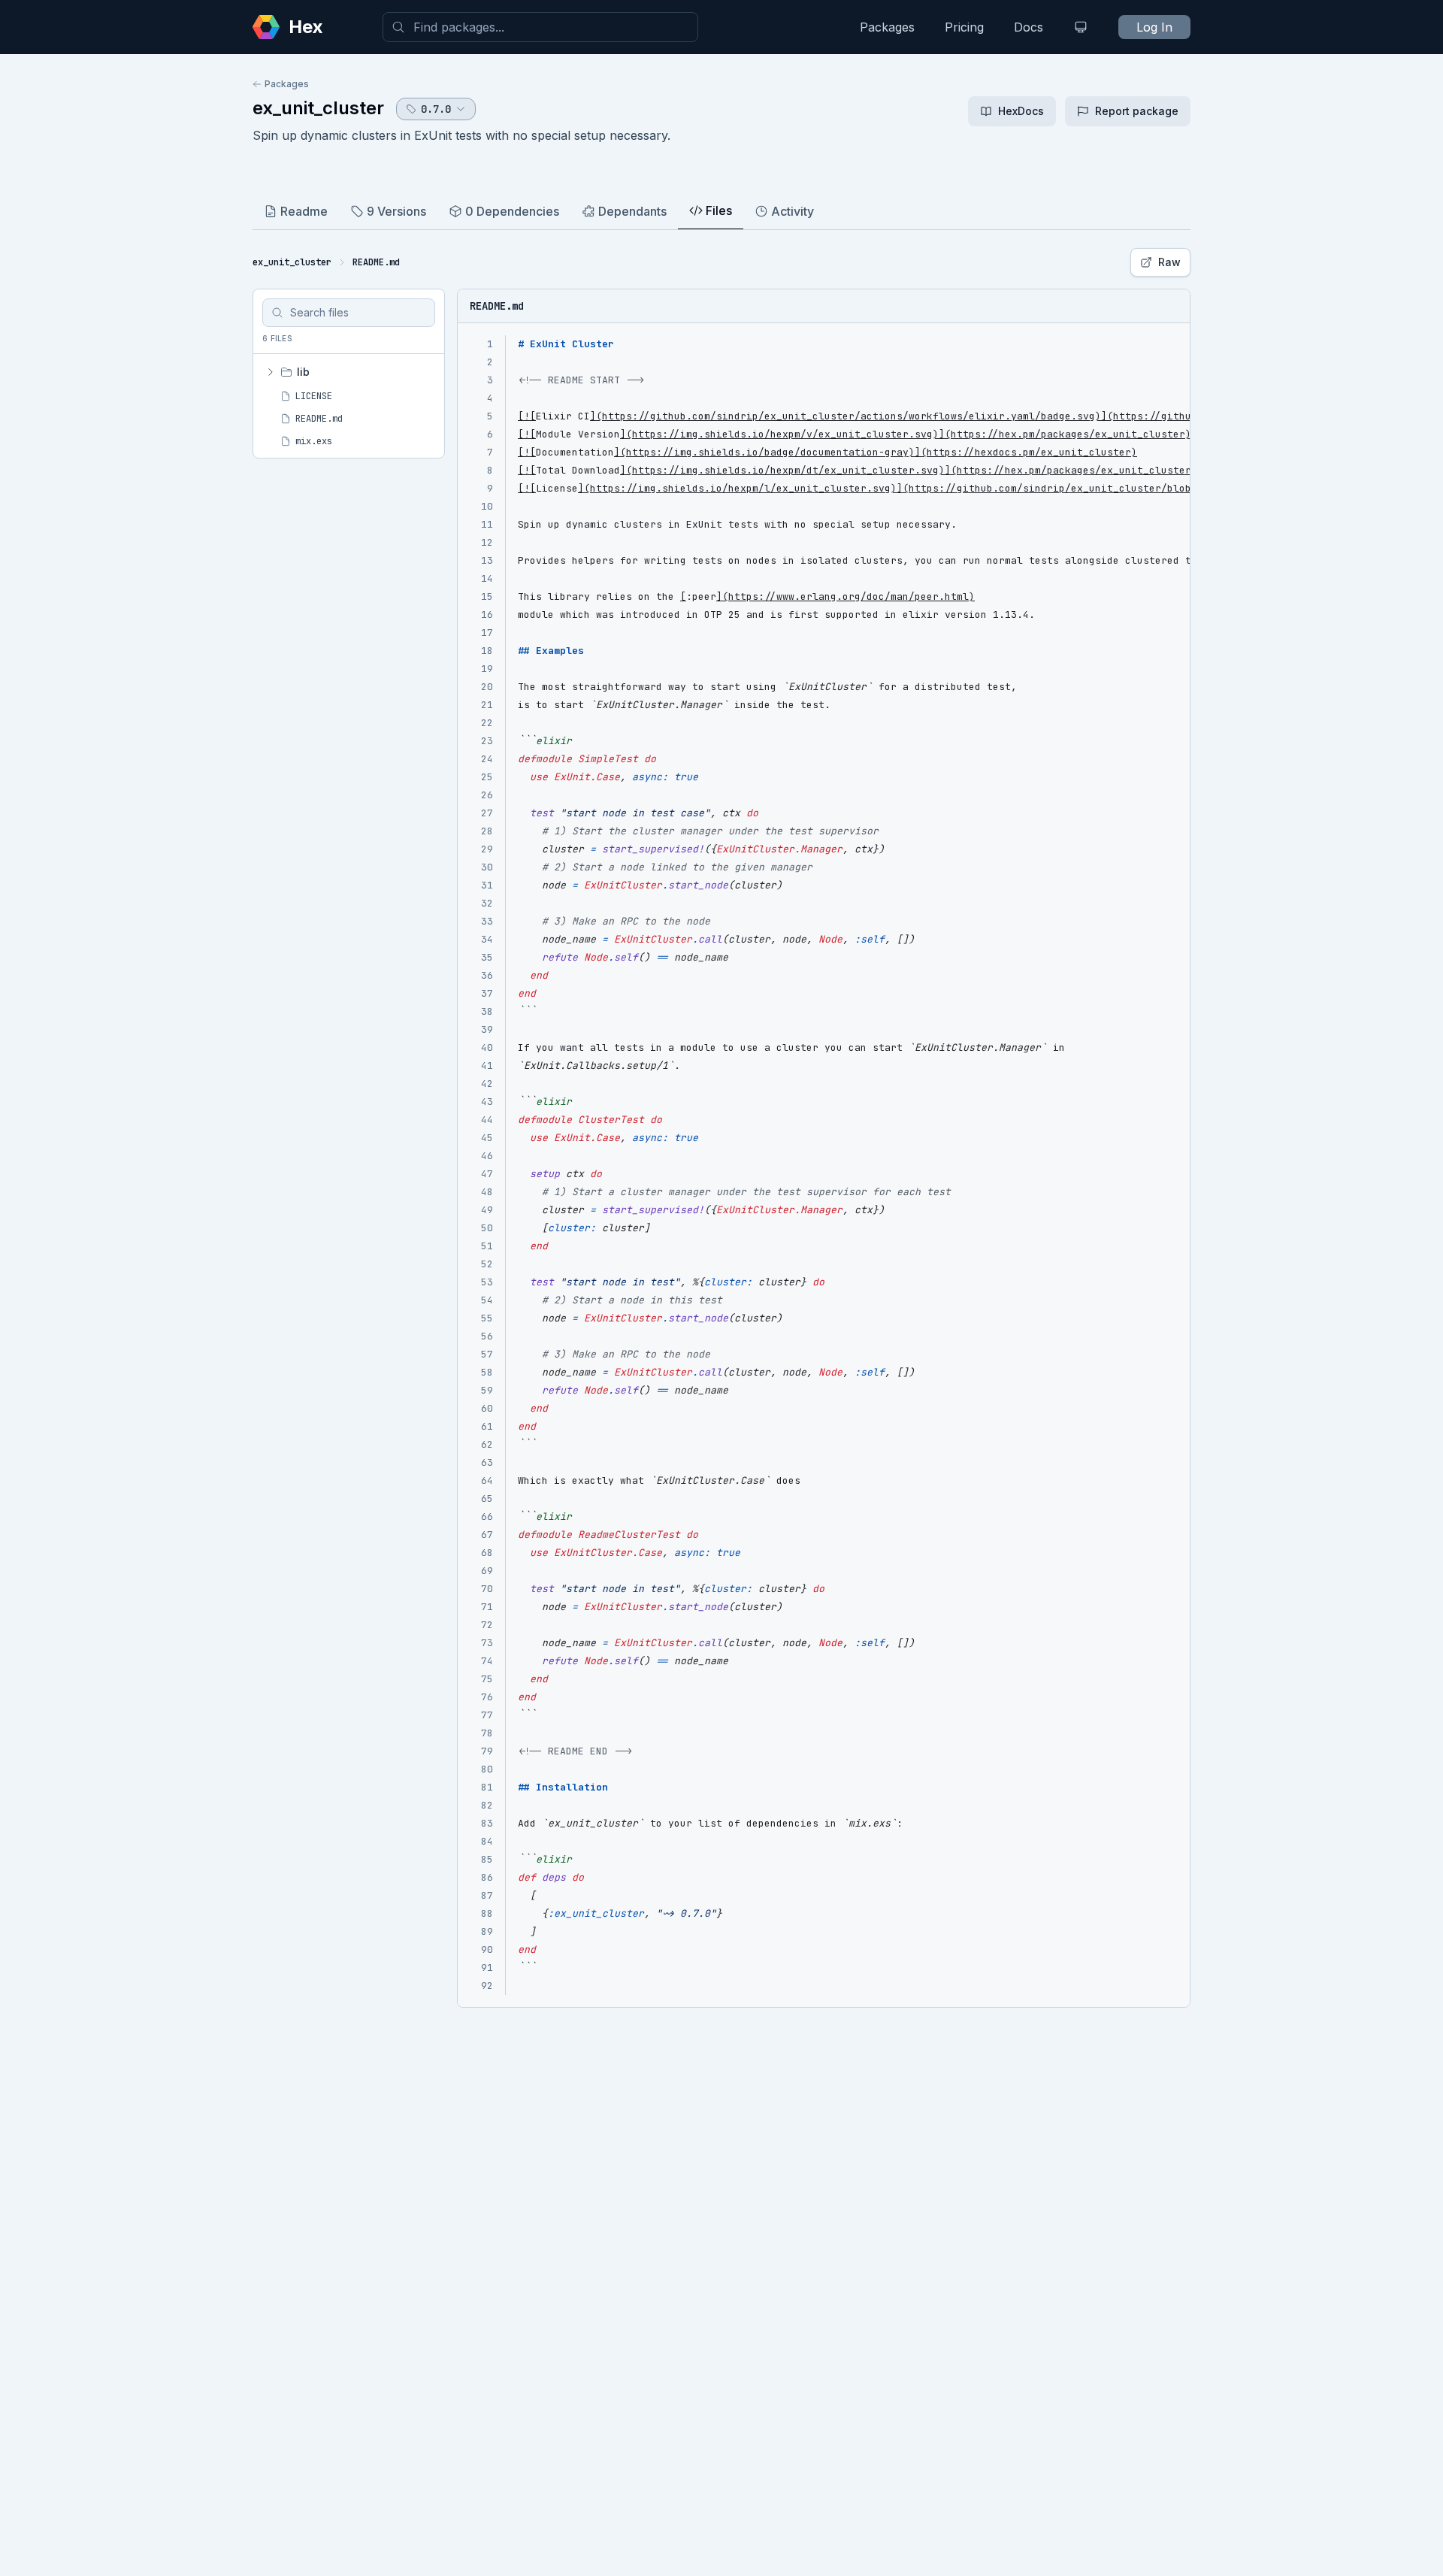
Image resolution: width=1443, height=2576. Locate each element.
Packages (887, 27)
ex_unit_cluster (318, 108)
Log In (1154, 27)
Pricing (964, 27)
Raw (1169, 262)
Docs (1029, 27)
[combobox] (540, 27)
